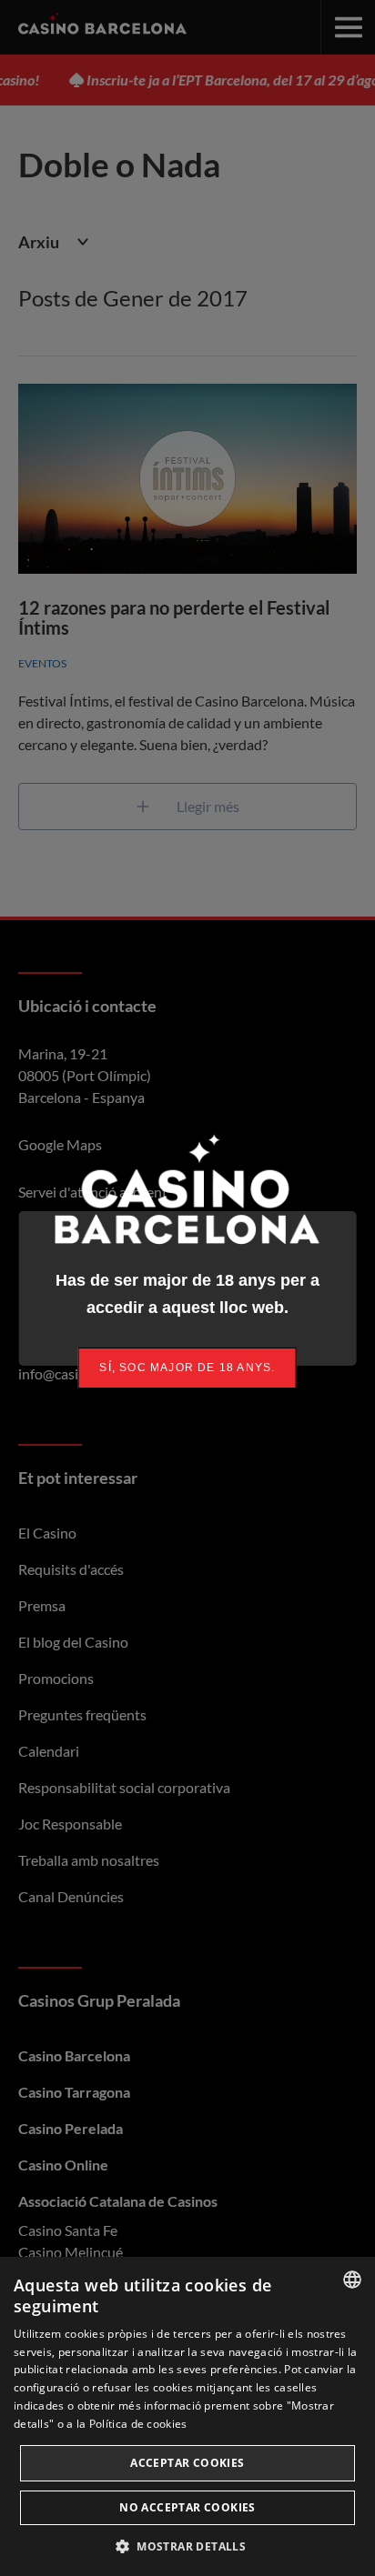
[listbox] (352, 2280)
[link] (187, 1368)
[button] (187, 2546)
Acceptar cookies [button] (187, 2463)
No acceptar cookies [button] (187, 2507)
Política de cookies (138, 2424)
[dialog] (187, 2416)
